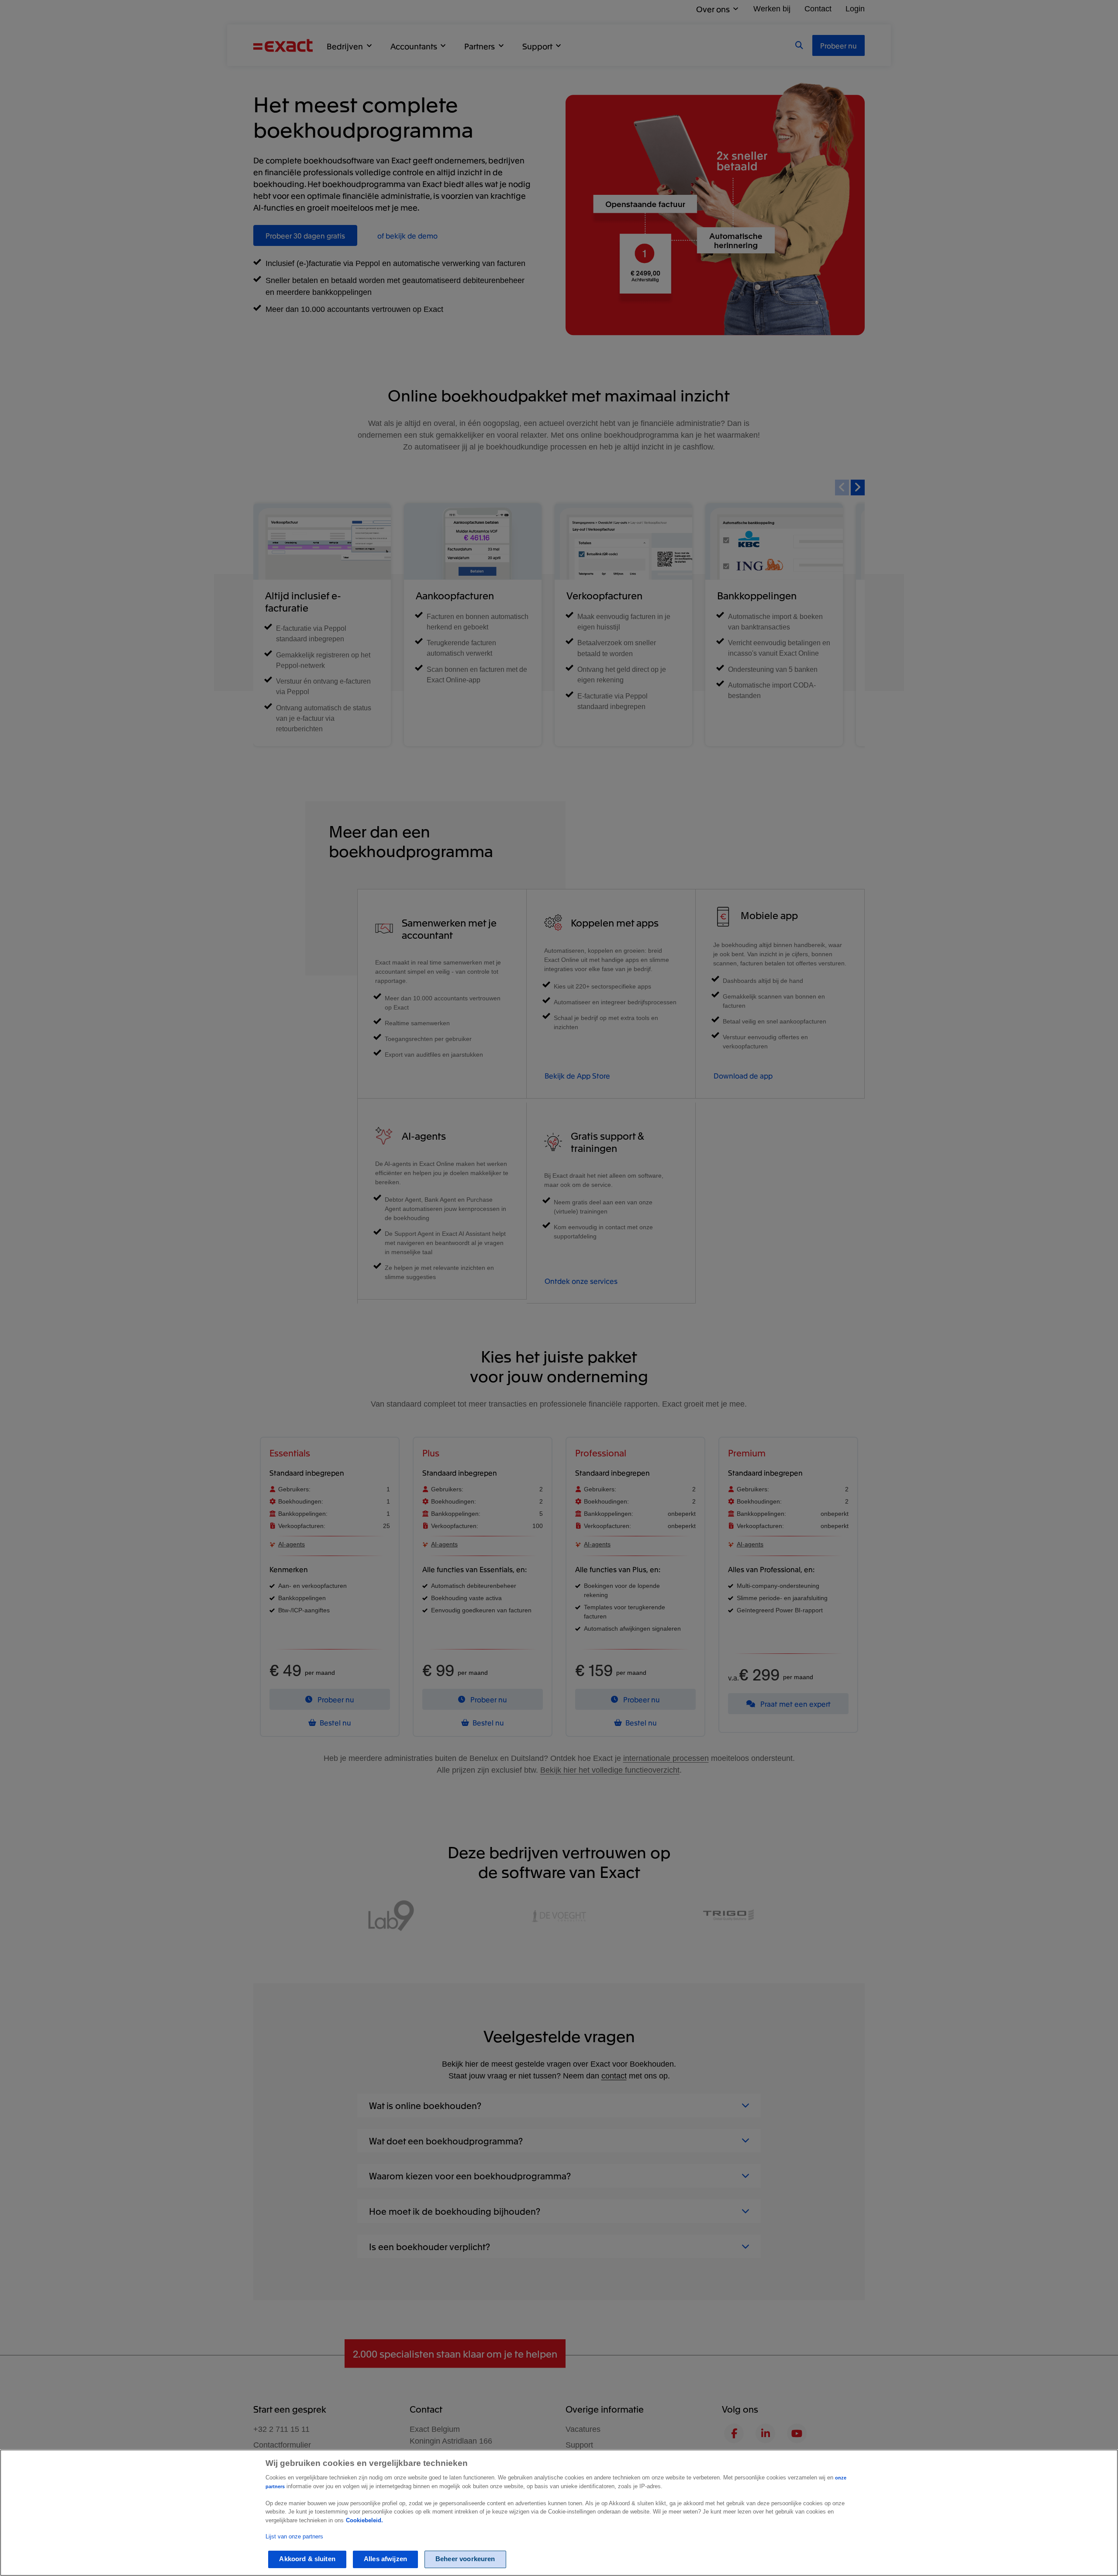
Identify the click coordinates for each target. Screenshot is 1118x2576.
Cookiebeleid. (364, 2520)
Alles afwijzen (385, 2559)
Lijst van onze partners (294, 2536)
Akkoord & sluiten (307, 2559)
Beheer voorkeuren (465, 2559)
